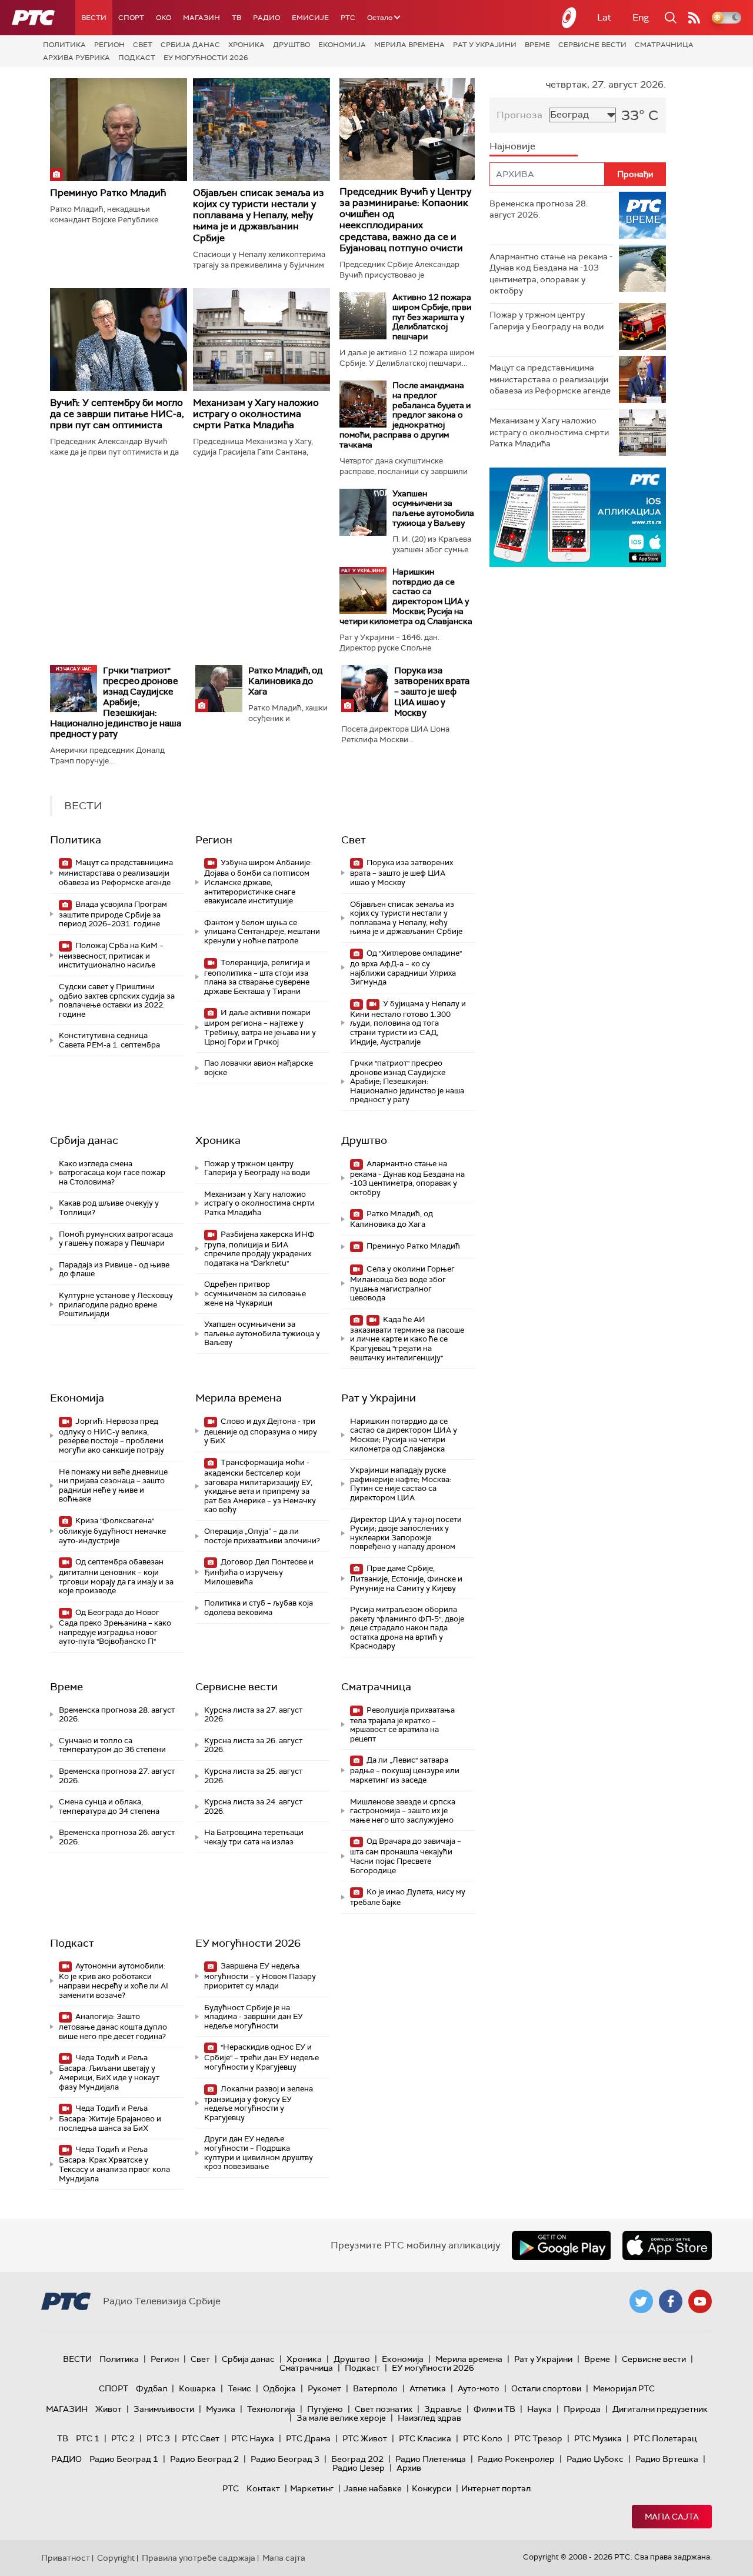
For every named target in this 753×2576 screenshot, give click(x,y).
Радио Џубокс (595, 2459)
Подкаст (137, 58)
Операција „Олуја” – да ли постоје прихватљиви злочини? (262, 1536)
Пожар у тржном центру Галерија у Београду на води (257, 1168)
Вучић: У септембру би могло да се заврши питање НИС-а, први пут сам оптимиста (117, 414)
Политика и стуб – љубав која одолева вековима (259, 1608)
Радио (266, 18)
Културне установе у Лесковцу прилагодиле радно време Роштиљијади (116, 1304)
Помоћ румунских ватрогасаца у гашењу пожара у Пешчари (116, 1239)
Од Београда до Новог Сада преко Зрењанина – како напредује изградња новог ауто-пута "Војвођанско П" (115, 1627)
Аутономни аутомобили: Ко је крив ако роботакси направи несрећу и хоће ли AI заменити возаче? (114, 1980)
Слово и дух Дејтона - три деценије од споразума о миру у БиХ (261, 1431)
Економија (342, 45)
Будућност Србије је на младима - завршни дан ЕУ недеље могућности (254, 2017)
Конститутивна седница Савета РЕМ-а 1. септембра (109, 1040)
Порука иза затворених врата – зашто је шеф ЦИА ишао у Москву (432, 692)
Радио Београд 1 (124, 2459)
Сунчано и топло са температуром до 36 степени (112, 1745)
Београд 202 (357, 2459)
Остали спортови (546, 2388)
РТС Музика (598, 2438)
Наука (539, 2409)
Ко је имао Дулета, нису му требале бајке (408, 1897)
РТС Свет (201, 2438)
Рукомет (324, 2388)
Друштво (291, 45)
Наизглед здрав (429, 2418)
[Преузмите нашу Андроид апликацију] (561, 2245)
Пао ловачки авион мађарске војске (259, 1068)
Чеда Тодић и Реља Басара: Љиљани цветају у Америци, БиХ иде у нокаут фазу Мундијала (109, 2072)
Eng (641, 17)
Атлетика (428, 2388)
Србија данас (190, 45)
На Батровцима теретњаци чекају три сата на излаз (254, 1837)
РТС (348, 18)
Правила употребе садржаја (199, 2558)
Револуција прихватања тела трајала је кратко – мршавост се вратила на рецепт (402, 1724)
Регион (109, 45)
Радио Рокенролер (516, 2459)
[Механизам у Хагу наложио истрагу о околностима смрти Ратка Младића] (261, 340)
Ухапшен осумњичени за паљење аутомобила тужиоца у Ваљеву (433, 508)
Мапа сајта (672, 2517)
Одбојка (279, 2388)
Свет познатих (384, 2409)
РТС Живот (365, 2438)
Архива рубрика (76, 58)
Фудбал (151, 2388)
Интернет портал (496, 2488)
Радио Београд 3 (285, 2459)
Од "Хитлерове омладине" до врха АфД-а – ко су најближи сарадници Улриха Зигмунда (406, 967)
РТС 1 (88, 2438)
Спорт (131, 18)
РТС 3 (158, 2438)
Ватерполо (375, 2388)
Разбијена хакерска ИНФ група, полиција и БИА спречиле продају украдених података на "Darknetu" (259, 1249)
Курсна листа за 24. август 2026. (253, 1806)
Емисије (310, 18)
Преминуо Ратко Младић (108, 193)
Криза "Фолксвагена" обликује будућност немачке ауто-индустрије (112, 1531)
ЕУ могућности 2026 (206, 58)
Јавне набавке (373, 2488)
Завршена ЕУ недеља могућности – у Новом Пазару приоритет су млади (260, 1976)
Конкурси (432, 2488)
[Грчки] (74, 689)
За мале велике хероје (341, 2418)
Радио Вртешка (667, 2459)
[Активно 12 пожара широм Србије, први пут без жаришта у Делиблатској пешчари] (363, 316)
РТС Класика (425, 2438)
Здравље (443, 2409)
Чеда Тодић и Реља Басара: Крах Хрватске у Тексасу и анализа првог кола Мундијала (114, 2164)
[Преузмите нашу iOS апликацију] (667, 2245)
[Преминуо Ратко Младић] (119, 130)
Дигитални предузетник (660, 2409)
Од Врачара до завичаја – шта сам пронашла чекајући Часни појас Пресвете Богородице (406, 1856)
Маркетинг (312, 2488)
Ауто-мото (479, 2388)
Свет (143, 45)
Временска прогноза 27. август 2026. (117, 1776)
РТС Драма (308, 2438)
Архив (409, 2468)
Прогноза (519, 115)
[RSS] (694, 18)
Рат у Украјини (485, 45)
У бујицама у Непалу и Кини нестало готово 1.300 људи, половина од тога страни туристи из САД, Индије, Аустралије (408, 1023)
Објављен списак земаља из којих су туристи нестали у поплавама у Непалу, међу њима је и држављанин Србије (259, 215)
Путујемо (325, 2409)
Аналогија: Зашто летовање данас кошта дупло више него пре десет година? (113, 2026)
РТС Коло (483, 2438)
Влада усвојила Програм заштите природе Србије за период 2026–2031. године (113, 914)
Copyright (116, 2558)
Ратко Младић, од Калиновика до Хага (285, 681)
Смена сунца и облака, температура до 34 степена (109, 1806)
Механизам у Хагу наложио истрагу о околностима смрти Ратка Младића (256, 414)
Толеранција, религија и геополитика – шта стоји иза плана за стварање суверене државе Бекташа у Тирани (257, 977)
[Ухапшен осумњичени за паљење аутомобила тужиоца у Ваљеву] (363, 512)
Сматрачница (664, 45)
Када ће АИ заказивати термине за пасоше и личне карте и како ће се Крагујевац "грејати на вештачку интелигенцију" (407, 1339)
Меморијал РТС (624, 2388)
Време (537, 45)
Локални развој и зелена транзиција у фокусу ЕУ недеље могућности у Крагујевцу (259, 2103)
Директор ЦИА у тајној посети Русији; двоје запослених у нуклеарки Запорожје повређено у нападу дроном (406, 1533)
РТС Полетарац (665, 2438)
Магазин (201, 18)
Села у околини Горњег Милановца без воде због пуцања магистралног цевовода (402, 1283)
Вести (94, 18)
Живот (109, 2409)
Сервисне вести (592, 45)
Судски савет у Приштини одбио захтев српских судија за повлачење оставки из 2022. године (117, 1000)
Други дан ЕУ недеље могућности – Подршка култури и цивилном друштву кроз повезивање (259, 2153)
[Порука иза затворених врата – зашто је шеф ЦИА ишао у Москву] (365, 689)
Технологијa (271, 2409)
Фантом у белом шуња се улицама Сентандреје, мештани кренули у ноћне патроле (262, 932)
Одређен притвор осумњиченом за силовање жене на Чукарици (255, 1293)
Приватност (66, 2558)
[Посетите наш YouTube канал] (700, 2301)
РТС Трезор (538, 2438)
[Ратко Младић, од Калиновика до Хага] (219, 689)
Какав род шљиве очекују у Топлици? (109, 1208)
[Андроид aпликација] (578, 517)
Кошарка (197, 2388)
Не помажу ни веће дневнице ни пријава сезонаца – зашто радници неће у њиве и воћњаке (113, 1486)
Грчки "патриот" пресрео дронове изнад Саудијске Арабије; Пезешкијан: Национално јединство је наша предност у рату (116, 702)
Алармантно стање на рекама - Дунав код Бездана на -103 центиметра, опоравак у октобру (407, 1178)
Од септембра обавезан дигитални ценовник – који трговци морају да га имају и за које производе (116, 1576)
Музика (221, 2409)
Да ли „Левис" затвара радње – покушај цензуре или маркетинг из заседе (405, 1770)
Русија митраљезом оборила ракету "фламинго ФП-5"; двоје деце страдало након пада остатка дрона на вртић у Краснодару (407, 1628)
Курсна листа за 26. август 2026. (253, 1745)
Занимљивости (164, 2409)
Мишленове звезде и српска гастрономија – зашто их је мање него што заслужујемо (403, 1811)
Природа (582, 2409)
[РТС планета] (569, 18)
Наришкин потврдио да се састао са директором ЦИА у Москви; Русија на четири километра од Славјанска (406, 596)
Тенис (239, 2388)
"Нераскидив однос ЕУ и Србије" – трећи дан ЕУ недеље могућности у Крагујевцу (261, 2057)
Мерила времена (409, 45)
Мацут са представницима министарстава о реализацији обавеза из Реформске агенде (116, 872)
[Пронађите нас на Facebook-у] (671, 2301)
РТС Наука (253, 2438)
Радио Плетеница (431, 2459)
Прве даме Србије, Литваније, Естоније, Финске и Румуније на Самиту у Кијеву (406, 1578)
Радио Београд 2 (204, 2459)
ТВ (236, 18)
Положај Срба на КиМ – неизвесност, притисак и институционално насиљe (111, 955)
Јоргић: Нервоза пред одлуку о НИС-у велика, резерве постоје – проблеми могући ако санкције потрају (111, 1436)
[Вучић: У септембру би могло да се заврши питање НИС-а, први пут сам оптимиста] (119, 340)
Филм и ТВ (494, 2409)
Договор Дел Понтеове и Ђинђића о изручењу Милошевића (259, 1572)
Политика (64, 45)
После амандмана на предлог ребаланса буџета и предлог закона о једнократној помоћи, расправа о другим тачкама (405, 415)
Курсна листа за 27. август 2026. (253, 1715)
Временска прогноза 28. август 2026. (117, 1715)
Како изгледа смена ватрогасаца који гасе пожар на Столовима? (112, 1173)
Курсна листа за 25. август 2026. (253, 1776)
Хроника (246, 45)
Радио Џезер (359, 2468)
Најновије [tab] (512, 146)
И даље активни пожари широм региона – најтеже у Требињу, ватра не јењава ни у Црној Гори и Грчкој (260, 1027)
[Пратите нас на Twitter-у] (641, 2301)
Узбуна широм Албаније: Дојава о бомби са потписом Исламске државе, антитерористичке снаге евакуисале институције (258, 882)
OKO (164, 18)
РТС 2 (123, 2438)
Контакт (263, 2488)
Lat (604, 17)
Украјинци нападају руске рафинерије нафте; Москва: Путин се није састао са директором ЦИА (401, 1484)
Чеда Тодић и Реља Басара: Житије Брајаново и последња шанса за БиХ (110, 2118)
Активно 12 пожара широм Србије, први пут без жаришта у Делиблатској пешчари (432, 317)
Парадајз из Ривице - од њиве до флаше (114, 1269)
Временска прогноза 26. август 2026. (117, 1837)
